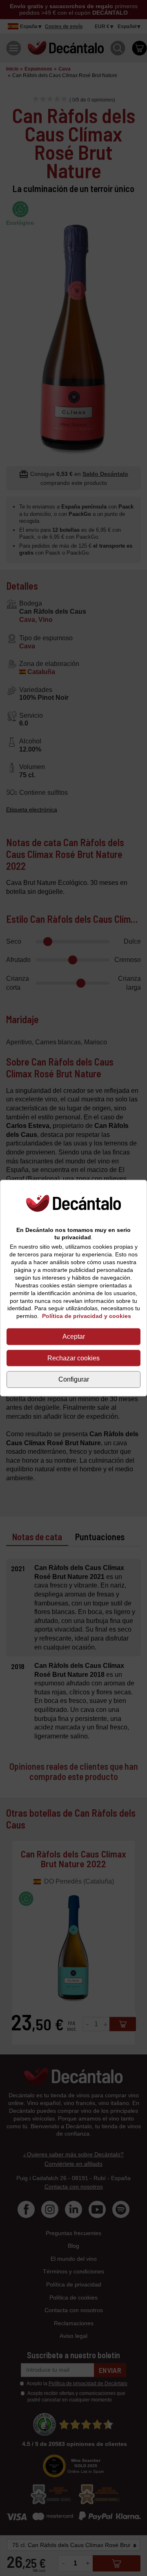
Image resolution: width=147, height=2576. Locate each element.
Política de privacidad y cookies (87, 1316)
